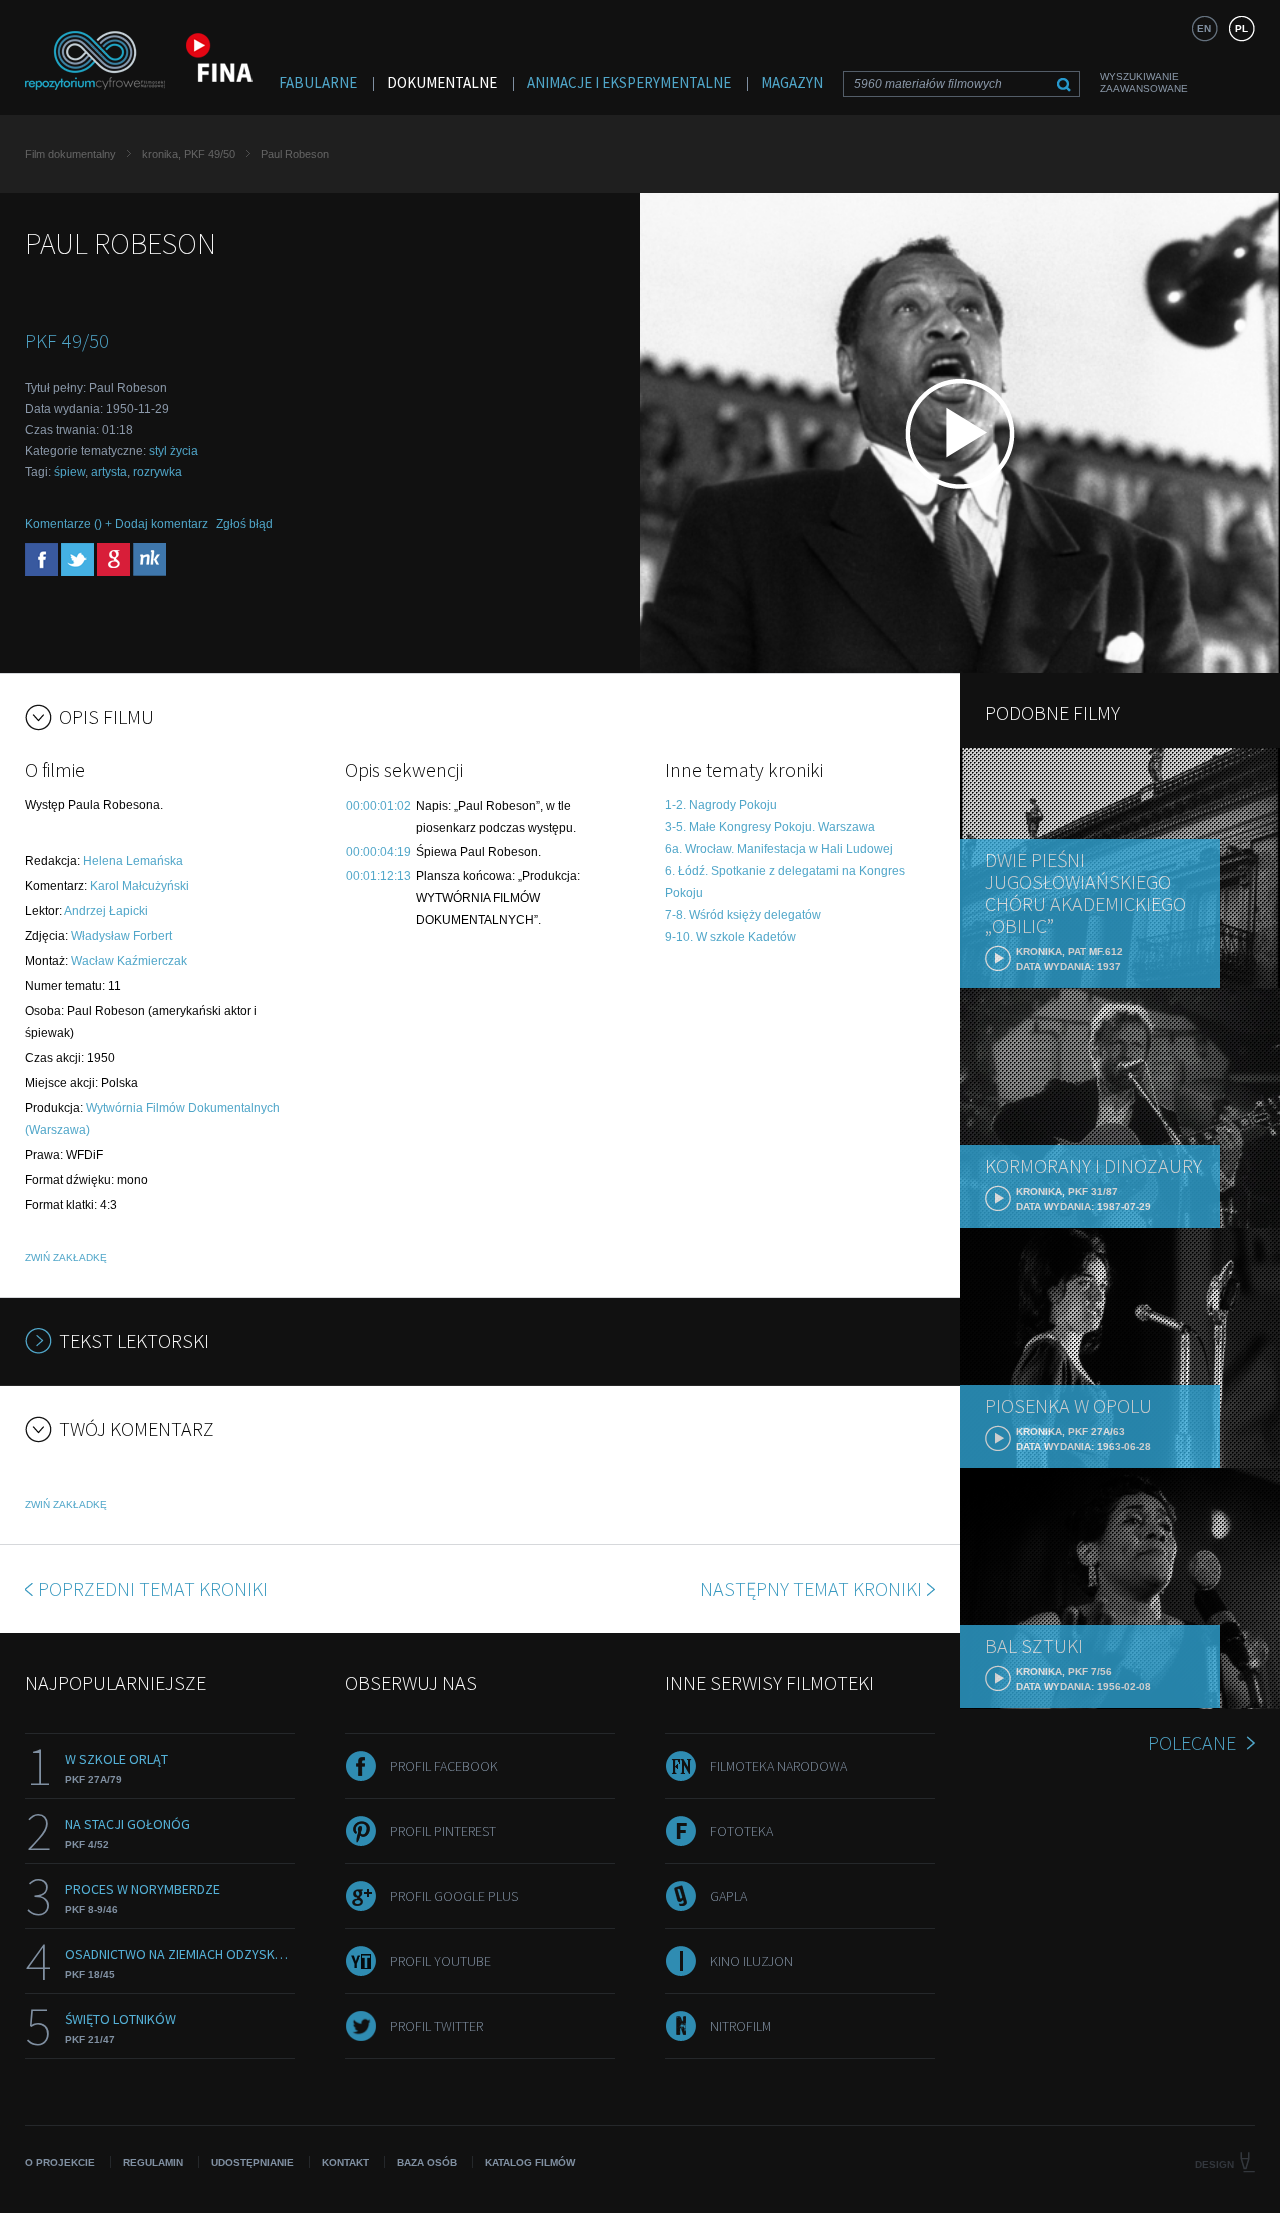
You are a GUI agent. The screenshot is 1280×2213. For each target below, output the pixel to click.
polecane (1192, 1742)
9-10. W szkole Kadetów (730, 937)
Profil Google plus (454, 1896)
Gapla (728, 1896)
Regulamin (153, 2162)
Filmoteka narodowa (778, 1766)
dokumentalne (442, 82)
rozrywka (157, 472)
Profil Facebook (444, 1766)
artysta (109, 472)
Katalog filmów (530, 2162)
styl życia (173, 451)
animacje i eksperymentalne (629, 82)
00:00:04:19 (378, 852)
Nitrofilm (740, 2026)
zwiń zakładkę (66, 1257)
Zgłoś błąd (244, 524)
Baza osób (427, 2162)
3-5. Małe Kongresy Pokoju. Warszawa (770, 827)
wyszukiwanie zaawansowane (1144, 82)
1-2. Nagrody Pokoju (721, 805)
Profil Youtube (440, 1961)
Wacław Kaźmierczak (129, 961)
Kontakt (345, 2162)
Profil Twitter (436, 2026)
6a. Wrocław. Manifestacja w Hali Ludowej (779, 849)
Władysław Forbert (121, 936)
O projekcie (60, 2162)
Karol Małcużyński (139, 886)
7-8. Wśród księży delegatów (743, 915)
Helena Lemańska (133, 861)
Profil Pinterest (443, 1831)
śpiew (69, 472)
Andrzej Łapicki (106, 911)
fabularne (318, 82)
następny (811, 1588)
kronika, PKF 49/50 (188, 154)
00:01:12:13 (378, 876)
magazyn (792, 82)
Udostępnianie (252, 2162)
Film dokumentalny (70, 154)
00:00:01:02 (378, 806)
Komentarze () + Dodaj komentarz (116, 524)
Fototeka (741, 1831)
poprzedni (153, 1588)
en (1204, 28)
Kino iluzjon (751, 1961)
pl (1241, 28)
